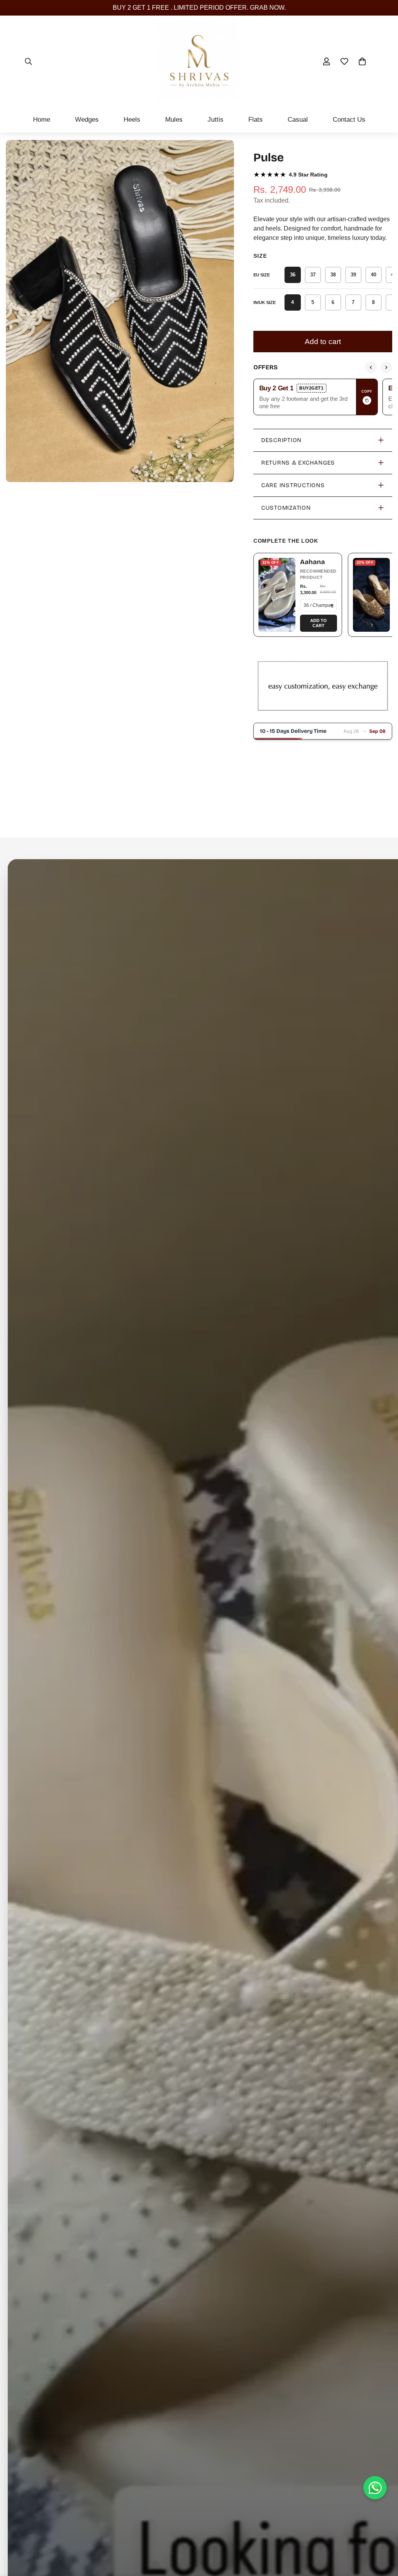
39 (353, 275)
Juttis (216, 120)
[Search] (28, 61)
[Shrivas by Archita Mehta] (199, 61)
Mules (174, 120)
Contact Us (349, 120)
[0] (362, 61)
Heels (132, 120)
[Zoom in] (227, 156)
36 (293, 275)
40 (374, 275)
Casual (298, 120)
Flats (256, 120)
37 (313, 275)
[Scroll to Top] (383, 2534)
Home (42, 120)
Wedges (87, 120)
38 (333, 275)
